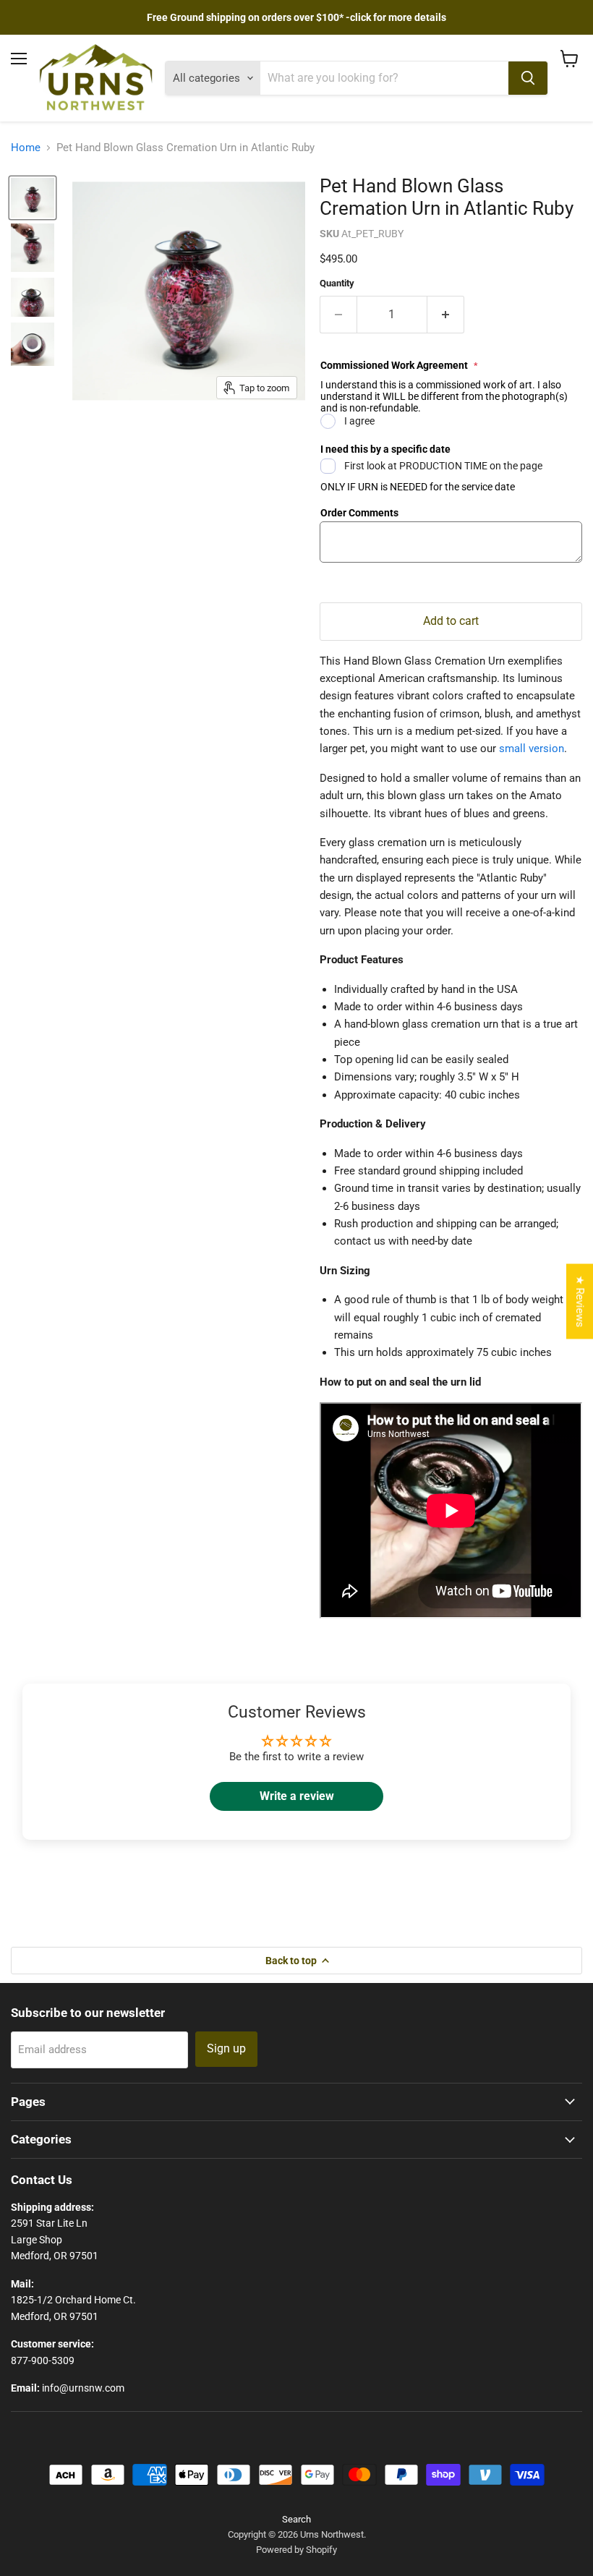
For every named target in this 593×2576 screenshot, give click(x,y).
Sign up (226, 2048)
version (545, 749)
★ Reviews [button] (580, 1302)
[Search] (528, 78)
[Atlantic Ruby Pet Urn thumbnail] (33, 198)
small (512, 749)
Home (26, 148)
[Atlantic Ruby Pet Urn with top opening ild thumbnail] (33, 248)
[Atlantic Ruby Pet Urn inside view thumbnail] (33, 344)
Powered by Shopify (296, 2550)
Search (296, 2519)
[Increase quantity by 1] (446, 315)
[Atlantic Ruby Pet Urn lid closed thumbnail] (33, 297)
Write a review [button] (297, 1796)
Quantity (337, 283)
